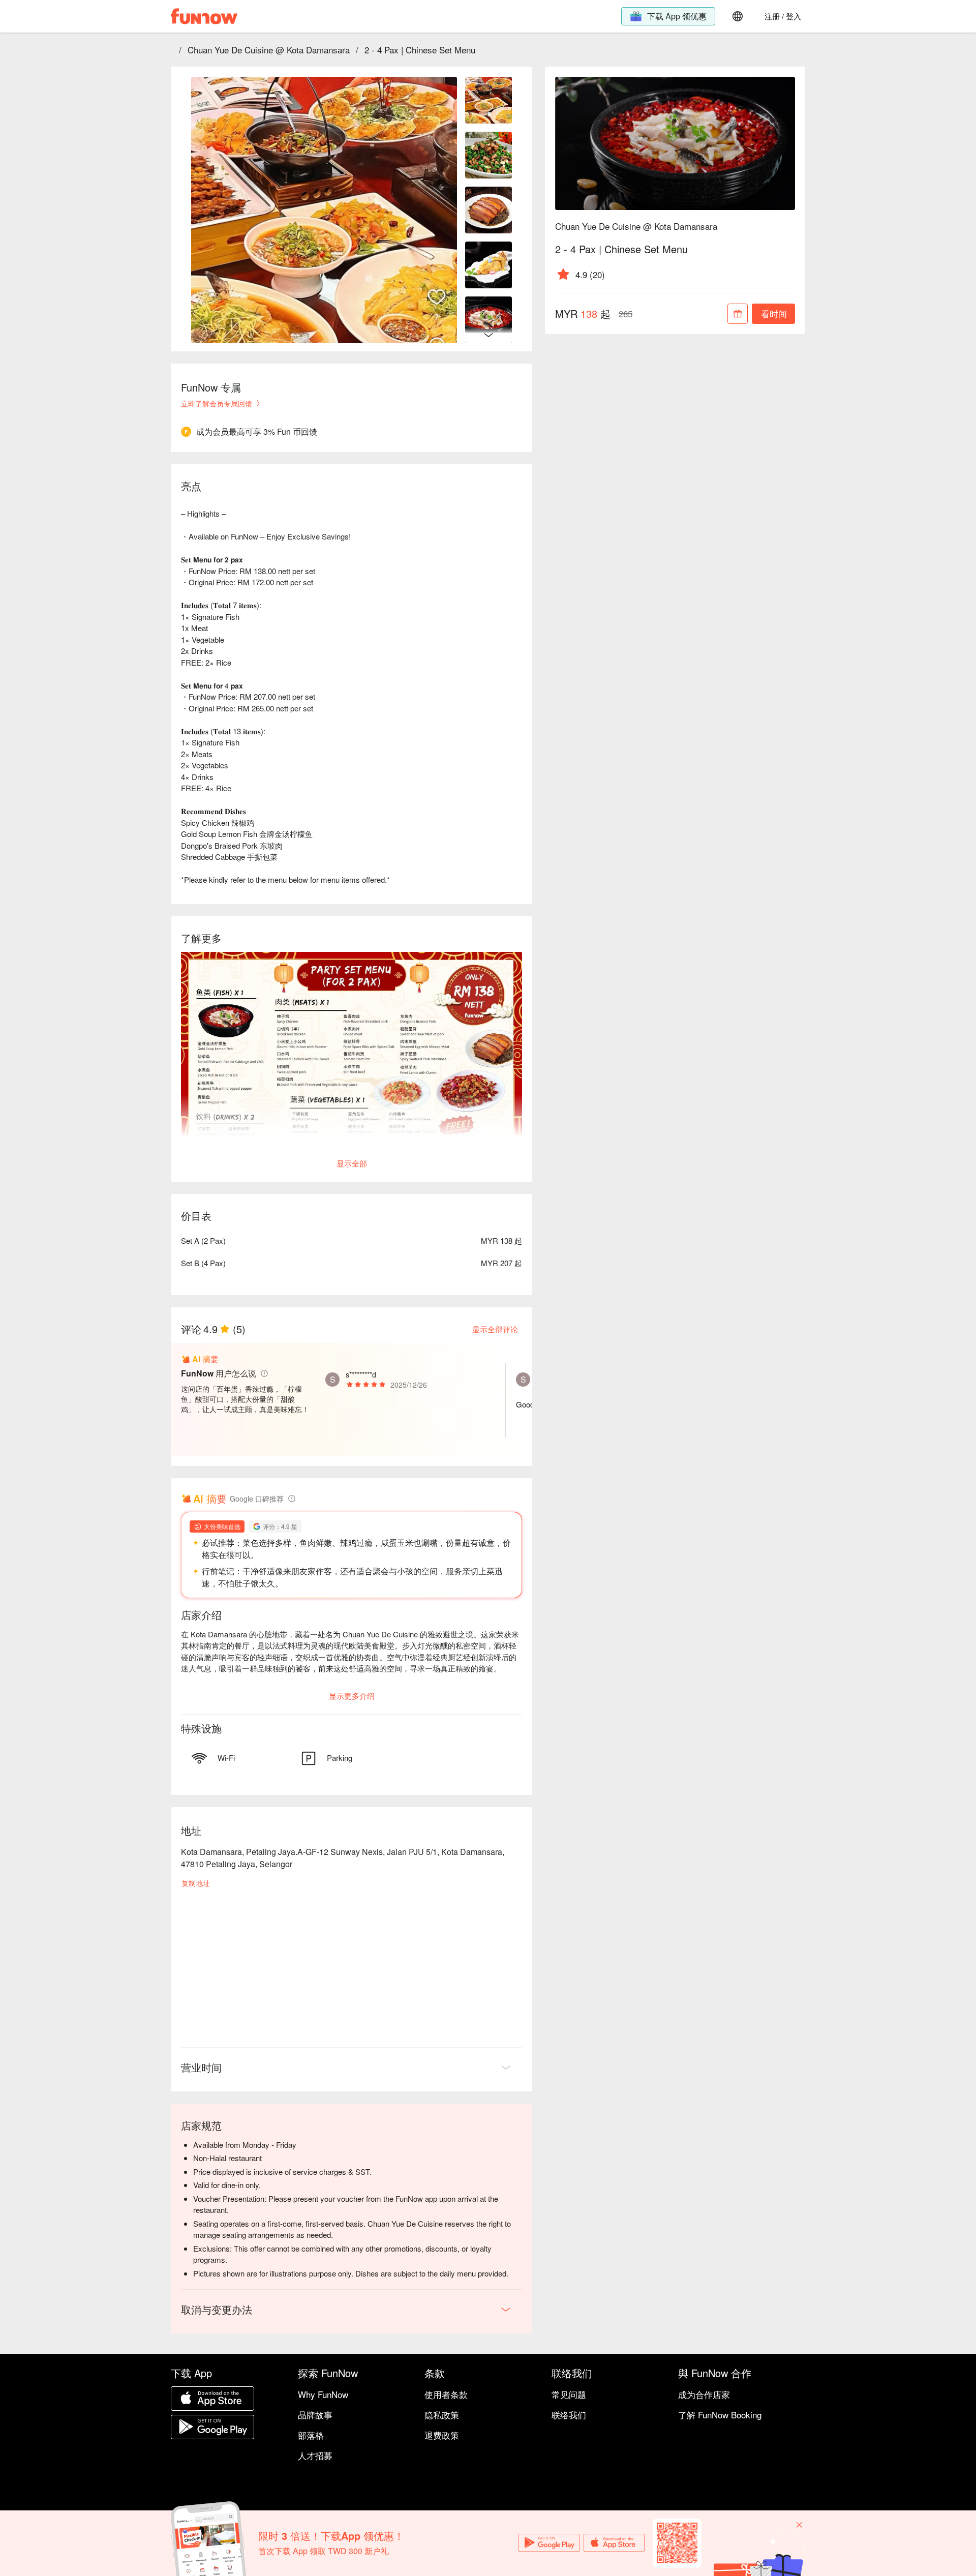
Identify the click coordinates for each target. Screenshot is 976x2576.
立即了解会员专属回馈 (217, 403)
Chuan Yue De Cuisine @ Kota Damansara (269, 50)
